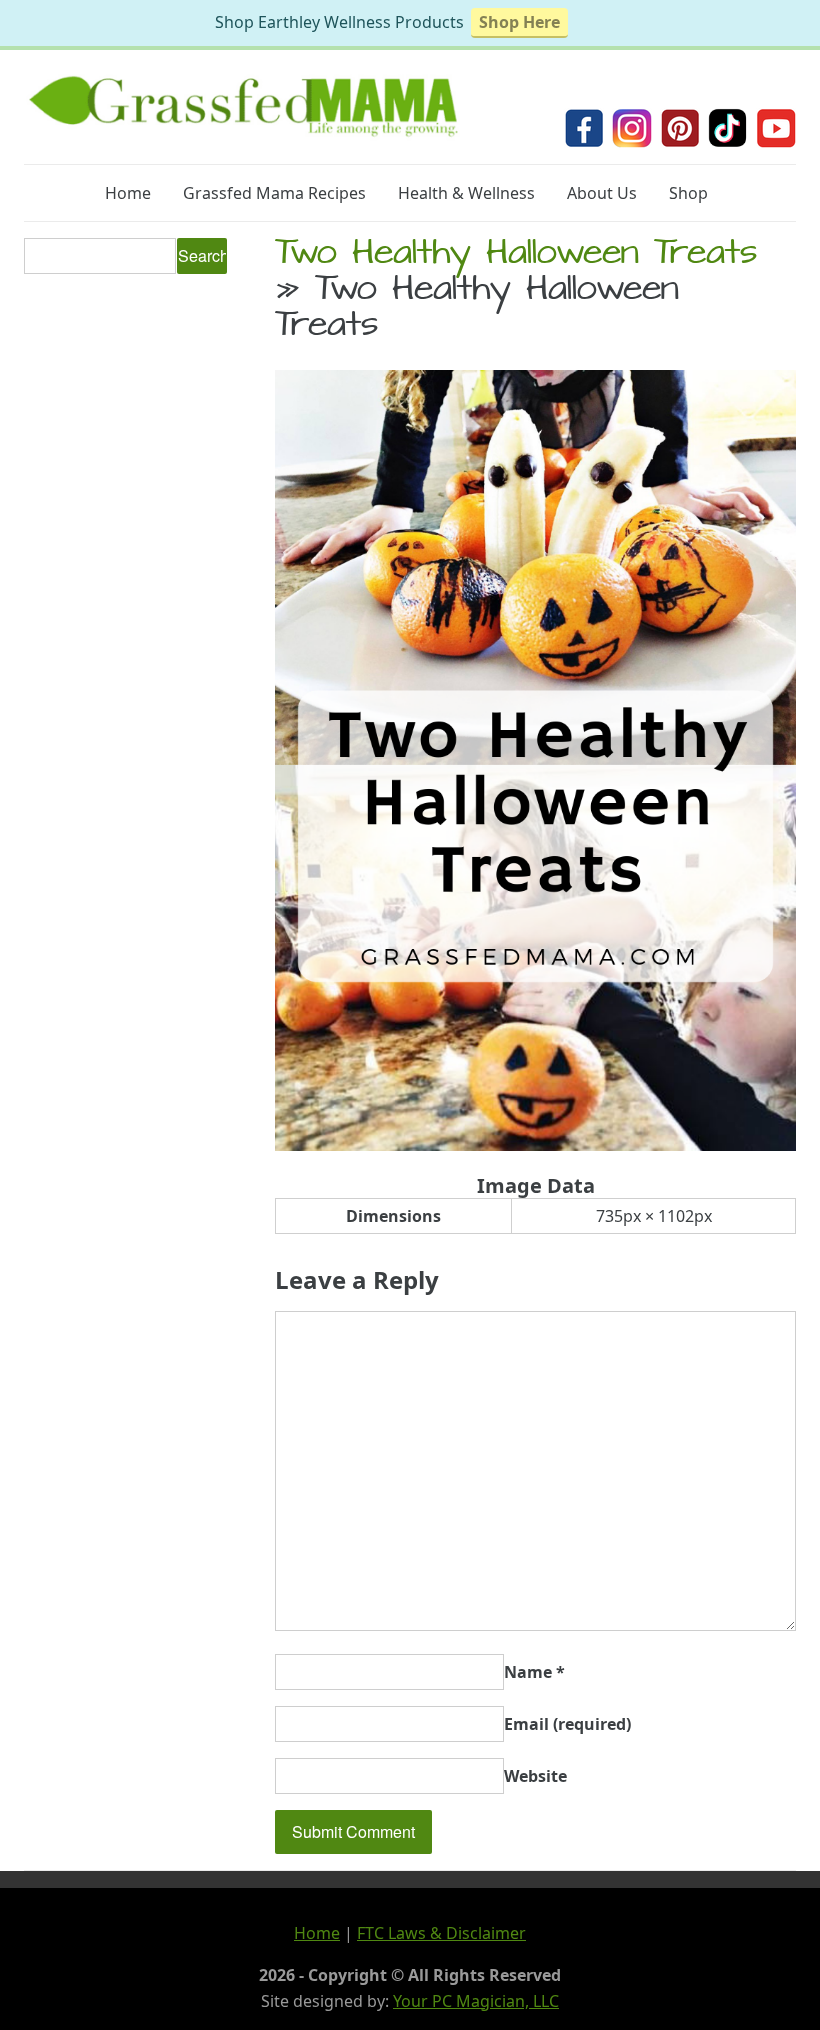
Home (128, 193)
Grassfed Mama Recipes (274, 193)
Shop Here (519, 22)
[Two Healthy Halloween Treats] (535, 1145)
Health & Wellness (466, 193)
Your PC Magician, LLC (476, 2001)
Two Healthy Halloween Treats (516, 256)
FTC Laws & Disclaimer (441, 1933)
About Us (602, 193)
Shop (688, 193)
